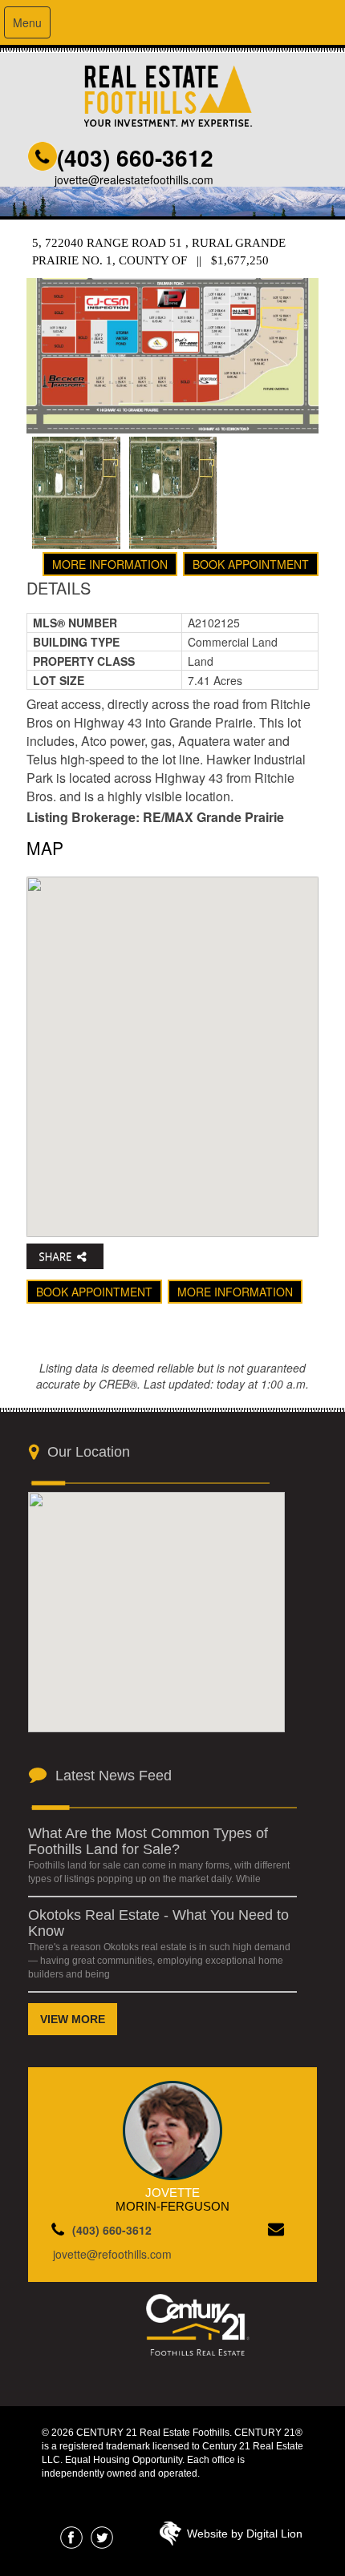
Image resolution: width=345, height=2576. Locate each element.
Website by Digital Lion (245, 2534)
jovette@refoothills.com (112, 2254)
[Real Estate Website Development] (170, 2538)
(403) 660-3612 (135, 157)
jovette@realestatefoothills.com (134, 179)
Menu (27, 22)
